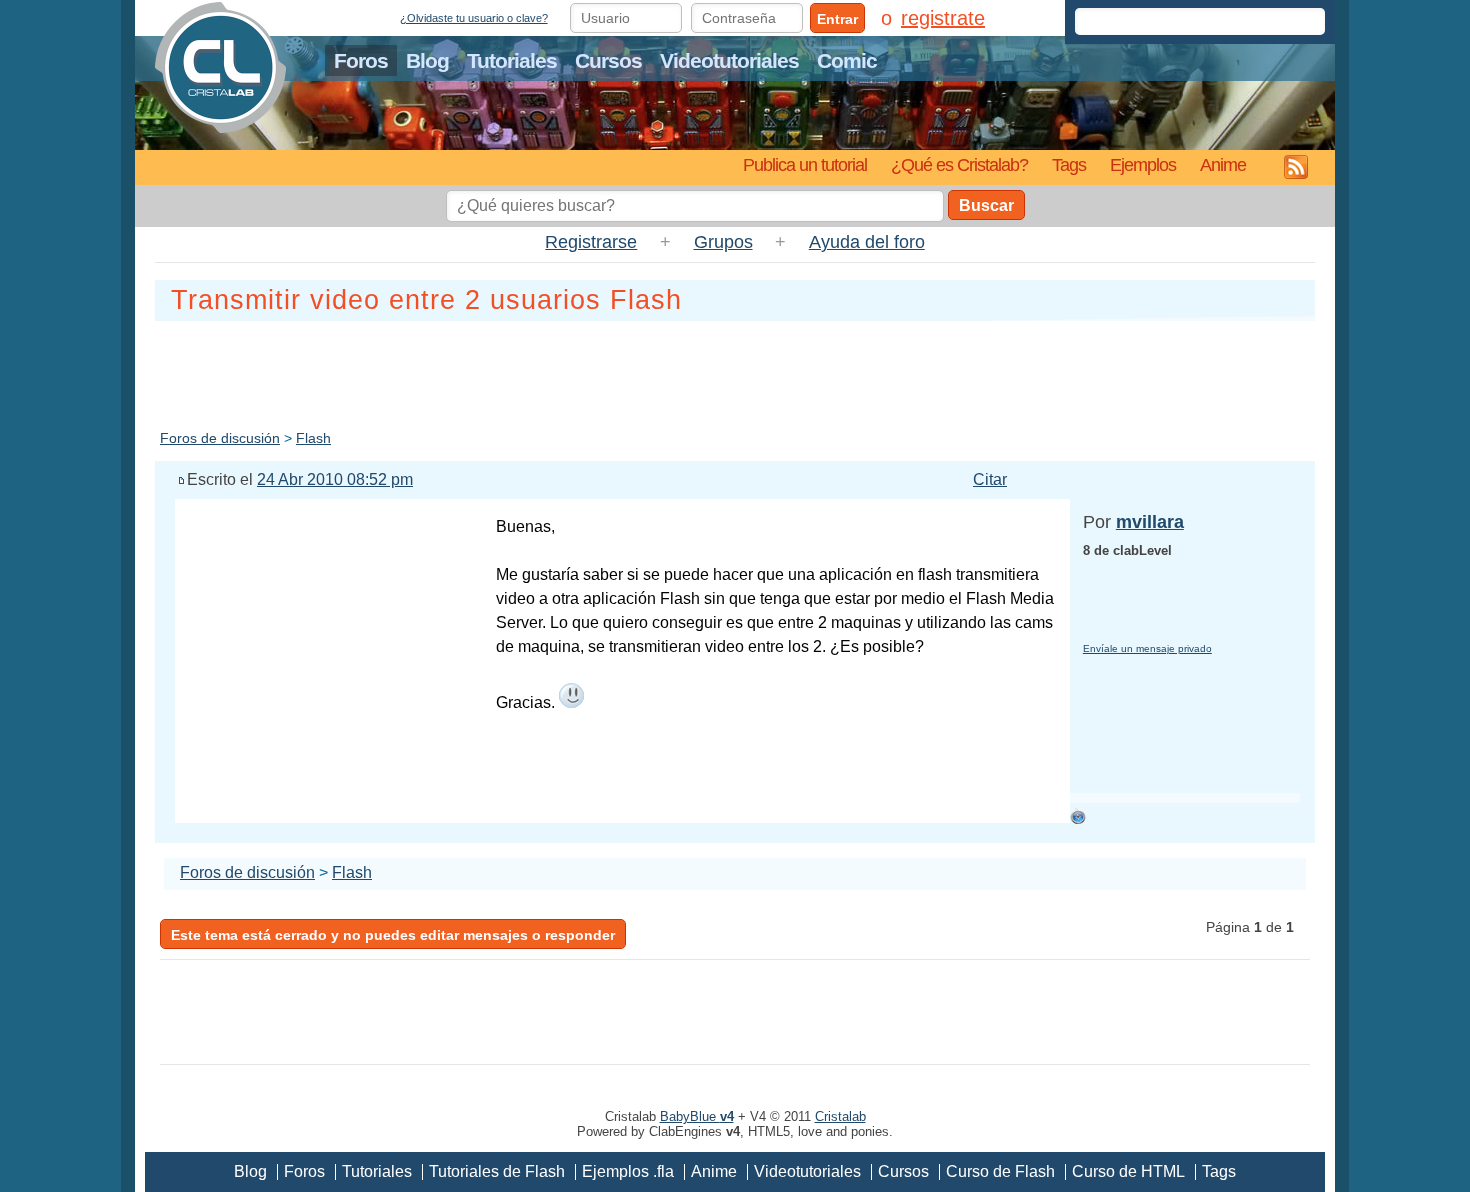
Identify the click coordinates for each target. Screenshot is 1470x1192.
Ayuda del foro (867, 242)
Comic (847, 60)
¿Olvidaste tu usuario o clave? (474, 18)
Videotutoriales (729, 60)
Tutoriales (512, 60)
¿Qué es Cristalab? (959, 164)
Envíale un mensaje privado (1147, 648)
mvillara (1150, 522)
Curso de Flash (1000, 1171)
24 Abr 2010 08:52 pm (335, 479)
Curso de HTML (1128, 1171)
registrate (943, 18)
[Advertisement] (735, 371)
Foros (361, 60)
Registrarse (591, 242)
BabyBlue (697, 1116)
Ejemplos (1143, 164)
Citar (990, 479)
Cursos (608, 60)
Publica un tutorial (805, 164)
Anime (1223, 164)
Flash (313, 438)
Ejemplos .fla (628, 1171)
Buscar (986, 205)
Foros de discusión (220, 438)
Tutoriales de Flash (497, 1171)
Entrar (837, 19)
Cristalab (840, 1116)
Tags (1069, 164)
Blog (427, 60)
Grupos (723, 242)
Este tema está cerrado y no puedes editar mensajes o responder (393, 935)
